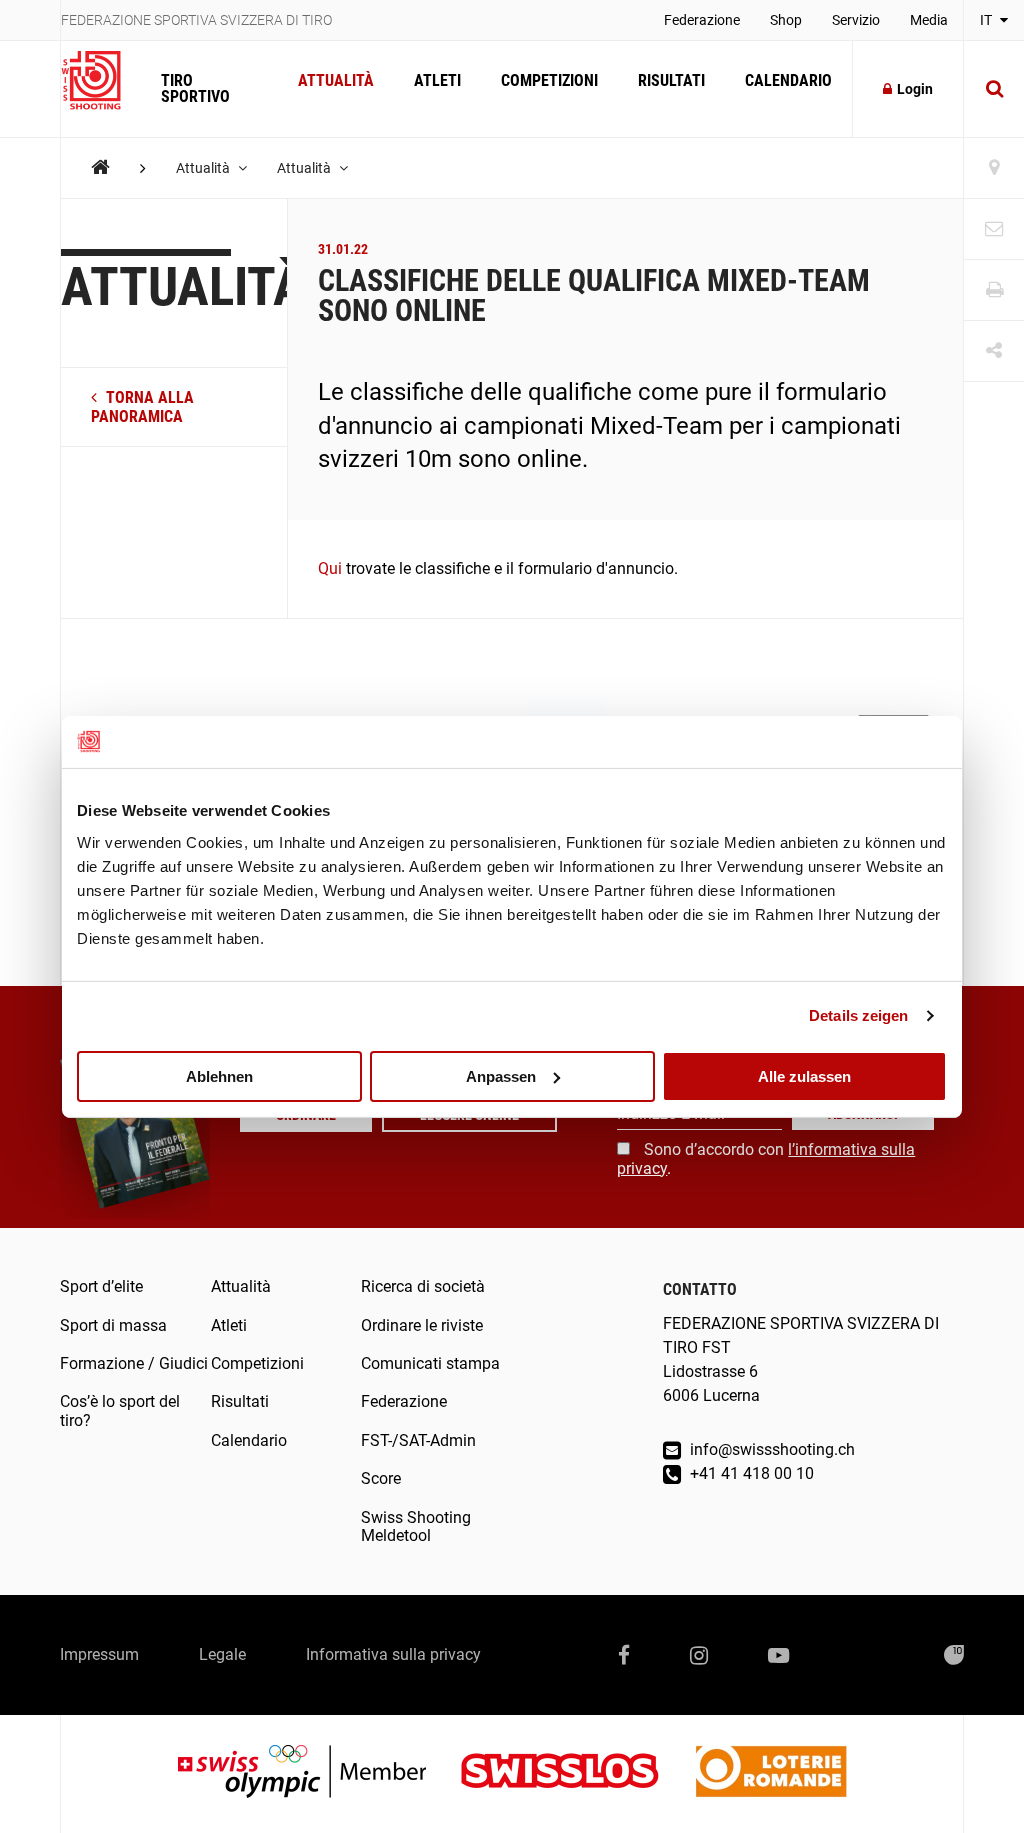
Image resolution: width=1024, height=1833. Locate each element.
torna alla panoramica (142, 407)
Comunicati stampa (430, 1363)
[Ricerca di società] (994, 168)
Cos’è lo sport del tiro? (120, 1410)
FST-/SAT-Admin (418, 1440)
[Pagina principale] (101, 81)
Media (929, 20)
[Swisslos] (575, 1773)
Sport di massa (113, 1325)
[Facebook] (624, 1655)
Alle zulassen (804, 1075)
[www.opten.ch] (954, 1655)
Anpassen (501, 1075)
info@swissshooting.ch (770, 1449)
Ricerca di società (423, 1286)
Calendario (788, 80)
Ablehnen (219, 1075)
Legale (222, 1654)
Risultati (671, 80)
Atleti (437, 80)
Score (381, 1478)
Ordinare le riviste (422, 1325)
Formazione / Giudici (134, 1363)
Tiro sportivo (195, 88)
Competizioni (549, 80)
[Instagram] (699, 1655)
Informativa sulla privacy (393, 1654)
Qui (330, 568)
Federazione (702, 20)
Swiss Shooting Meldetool (416, 1526)
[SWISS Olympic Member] (317, 1773)
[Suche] (994, 89)
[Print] (994, 290)
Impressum (99, 1654)
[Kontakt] (994, 229)
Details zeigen (858, 1015)
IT (987, 20)
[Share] (994, 351)
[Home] (100, 167)
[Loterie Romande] (771, 1773)
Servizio (856, 20)
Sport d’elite (101, 1286)
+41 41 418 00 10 (750, 1473)
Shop (786, 20)
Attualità (336, 80)
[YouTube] (778, 1655)
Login (915, 89)
